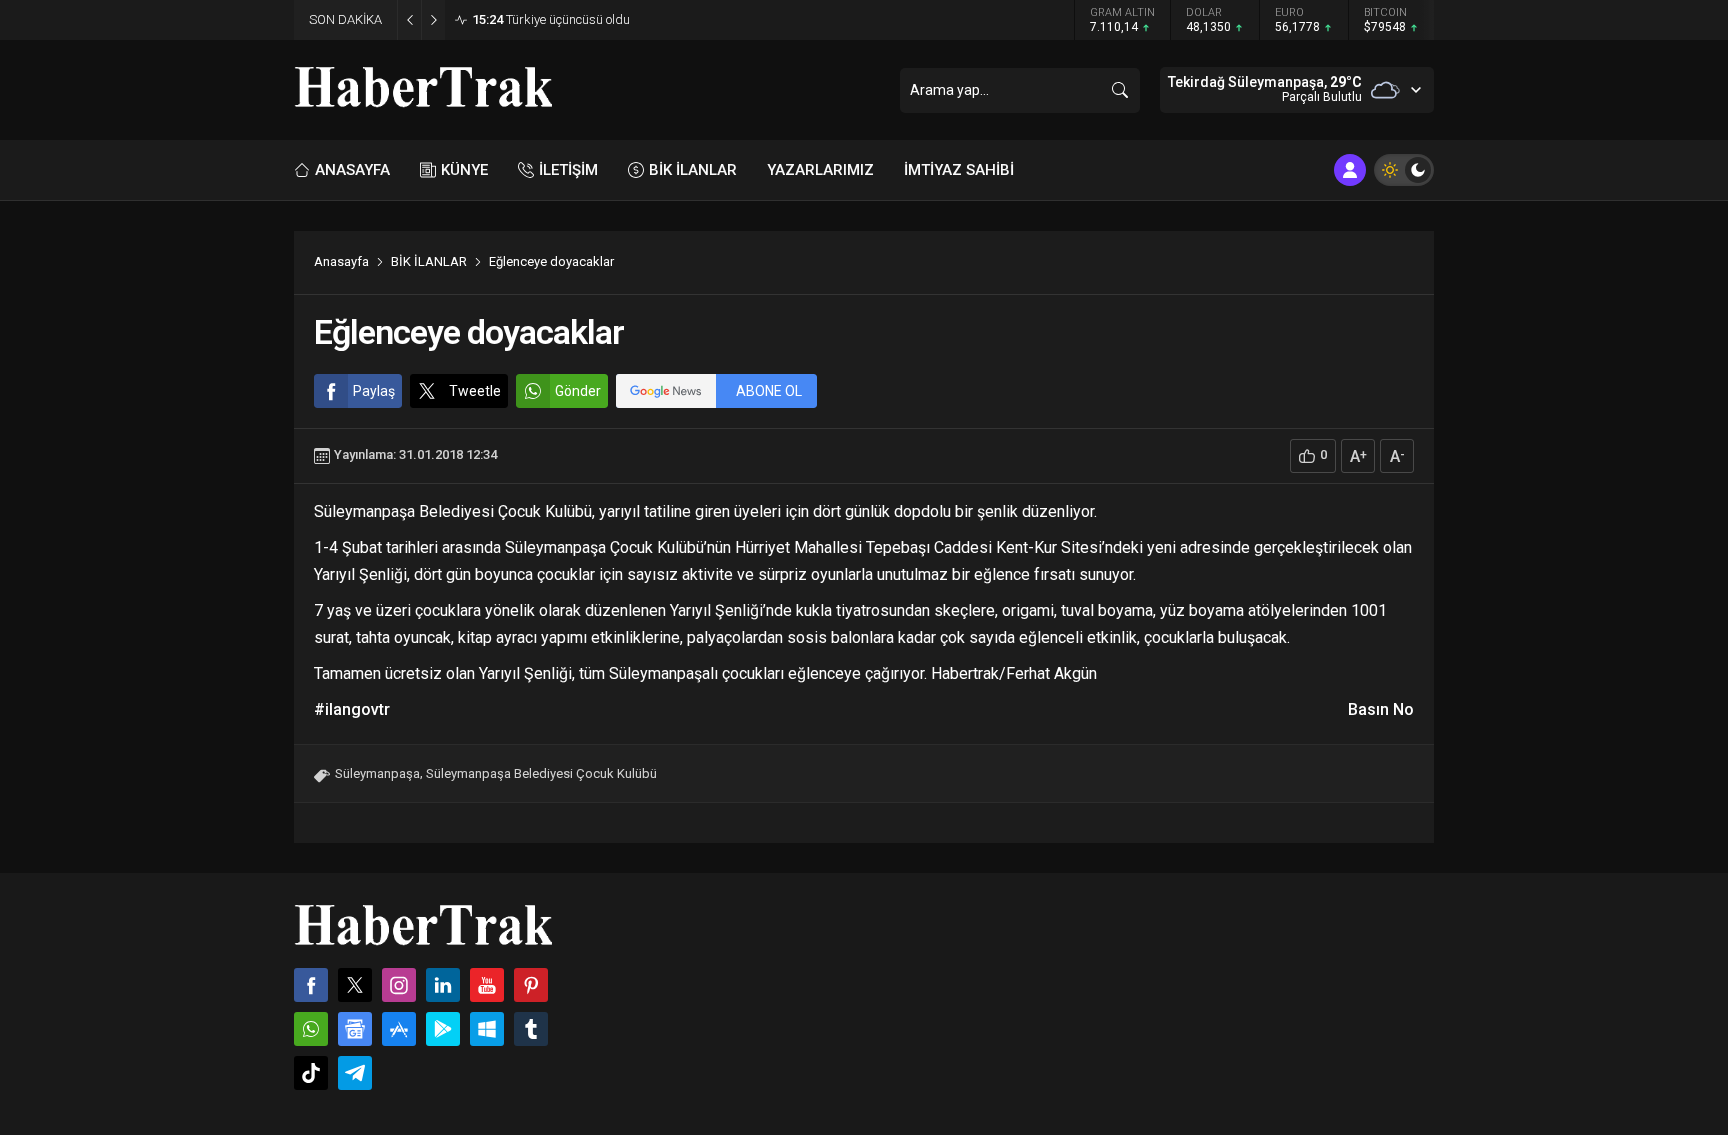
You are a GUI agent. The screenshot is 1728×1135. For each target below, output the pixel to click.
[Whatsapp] (311, 1029)
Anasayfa (341, 261)
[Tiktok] (311, 1073)
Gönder (578, 391)
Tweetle (475, 391)
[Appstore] (399, 1029)
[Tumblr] (531, 1029)
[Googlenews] (355, 1029)
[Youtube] (487, 985)
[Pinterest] (531, 985)
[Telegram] (355, 1073)
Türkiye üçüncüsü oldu (551, 19)
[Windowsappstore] (487, 1029)
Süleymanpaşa (377, 773)
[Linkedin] (443, 985)
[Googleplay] (443, 1029)
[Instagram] (399, 985)
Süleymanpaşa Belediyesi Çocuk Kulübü (541, 773)
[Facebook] (311, 985)
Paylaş (374, 391)
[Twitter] (355, 985)
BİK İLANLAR (429, 261)
